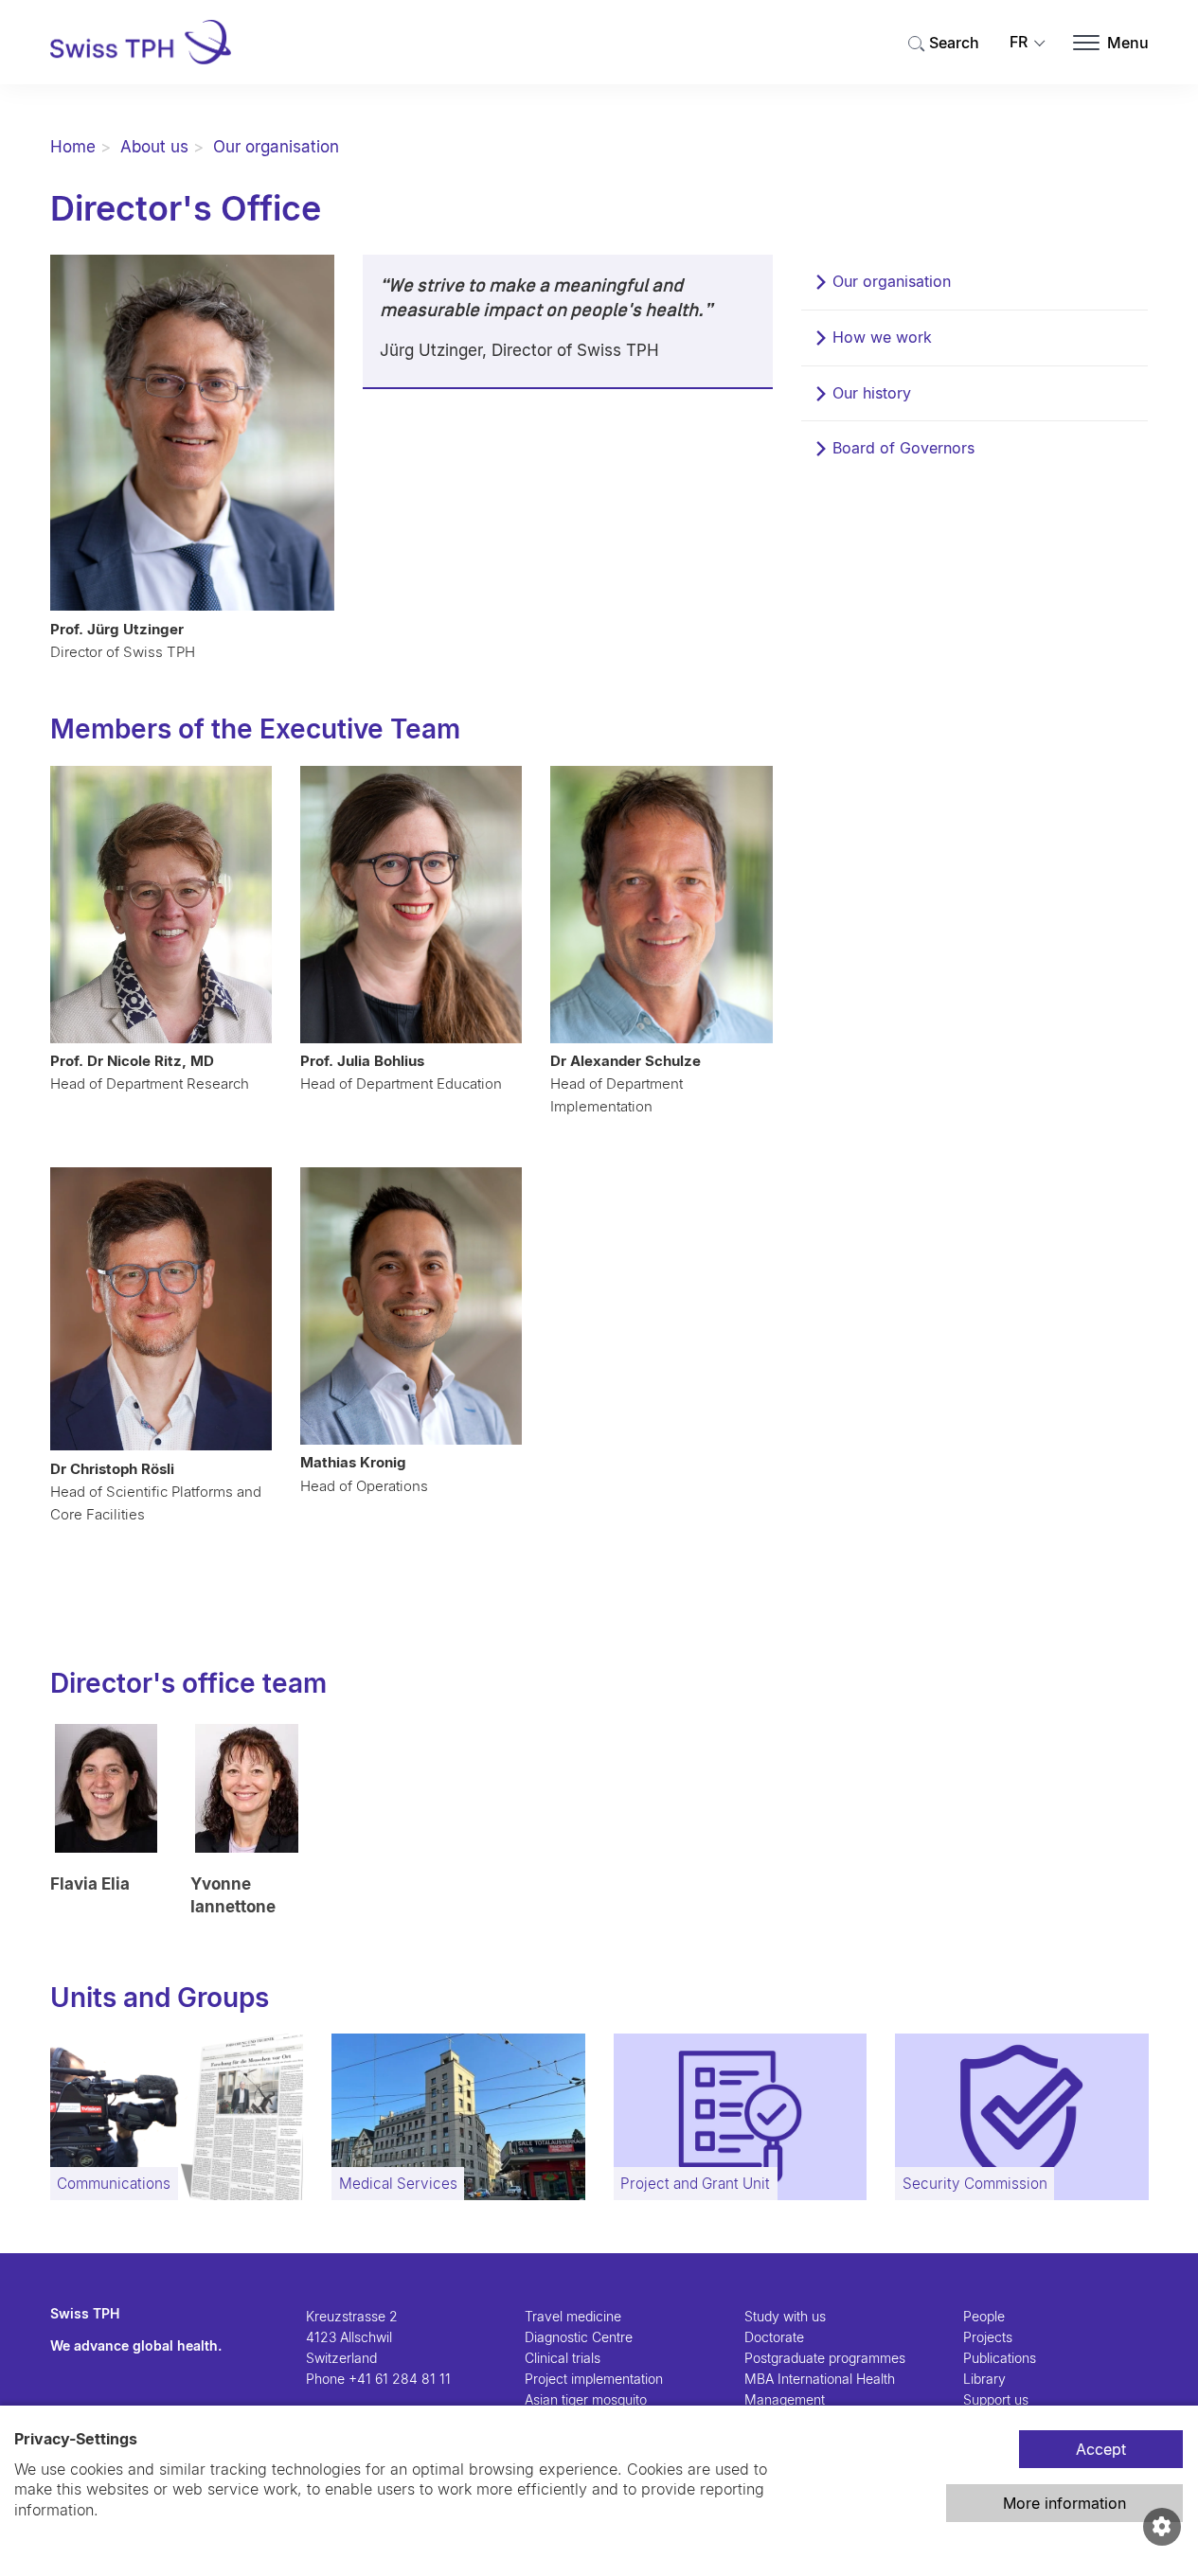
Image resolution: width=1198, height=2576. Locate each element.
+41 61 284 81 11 (400, 2379)
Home (73, 147)
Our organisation (276, 147)
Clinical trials (563, 2358)
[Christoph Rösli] (161, 1309)
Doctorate (774, 2337)
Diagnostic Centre (579, 2337)
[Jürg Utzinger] (193, 433)
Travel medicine (573, 2316)
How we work (882, 337)
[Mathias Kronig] (411, 1306)
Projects (988, 2337)
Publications (1000, 2358)
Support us (996, 2399)
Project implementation (594, 2379)
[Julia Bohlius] (411, 905)
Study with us (785, 2316)
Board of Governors (903, 448)
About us (154, 147)
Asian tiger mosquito (586, 2399)
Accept (1101, 2449)
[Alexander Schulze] (661, 905)
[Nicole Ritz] (161, 905)
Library (984, 2379)
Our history (872, 393)
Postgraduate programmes (825, 2358)
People (984, 2316)
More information (1064, 2503)
